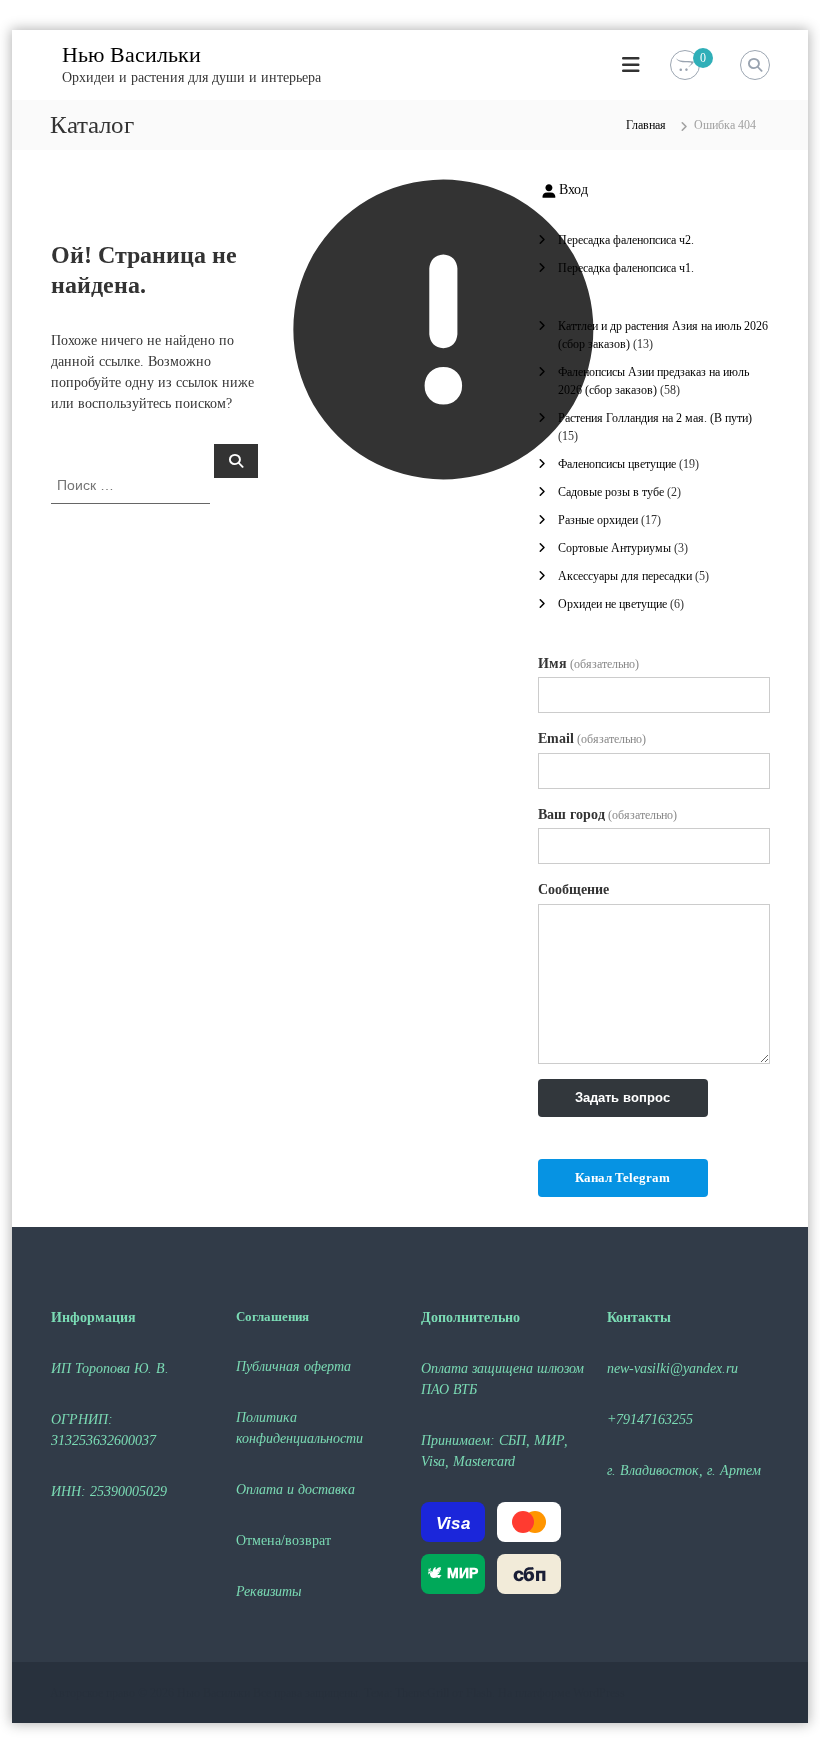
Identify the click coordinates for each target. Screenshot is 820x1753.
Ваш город (607, 814)
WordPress (599, 1693)
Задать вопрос (622, 1097)
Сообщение (573, 889)
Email (592, 738)
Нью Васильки (131, 54)
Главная (646, 125)
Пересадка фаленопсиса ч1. (626, 268)
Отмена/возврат (283, 1540)
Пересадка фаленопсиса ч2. (626, 240)
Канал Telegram (622, 1177)
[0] (685, 65)
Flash (479, 1693)
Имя (588, 663)
